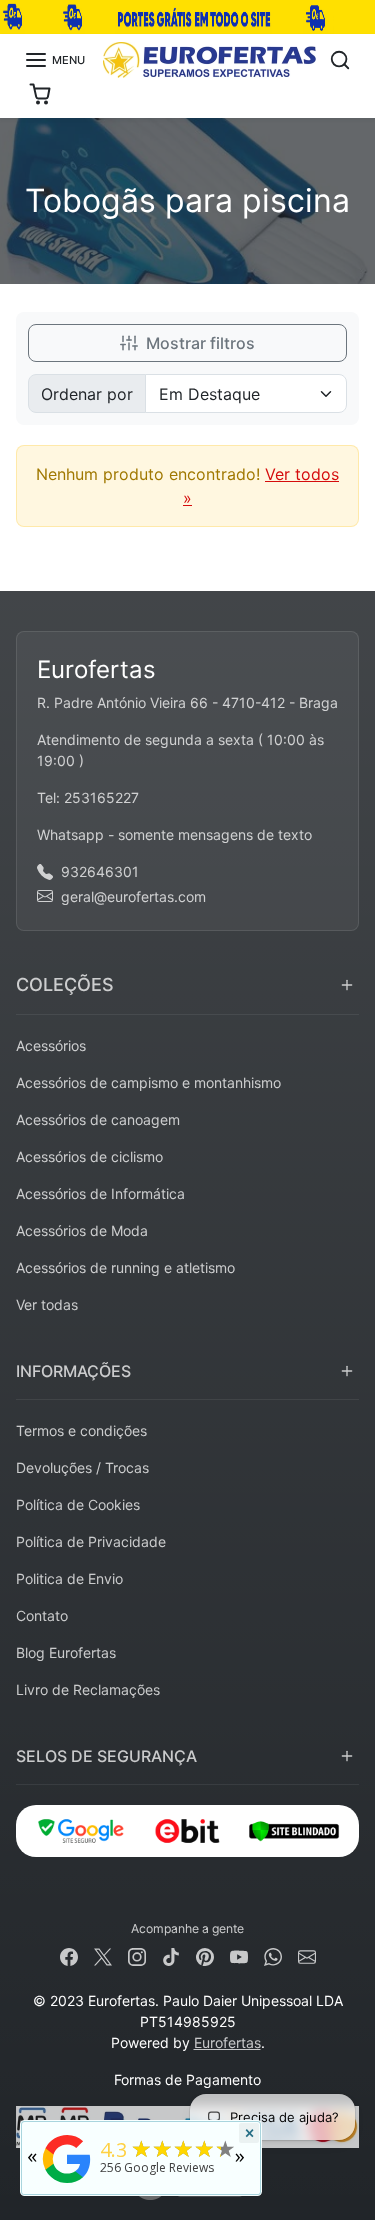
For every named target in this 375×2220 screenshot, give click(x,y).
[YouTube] (239, 1955)
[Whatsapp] (273, 1955)
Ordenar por (87, 394)
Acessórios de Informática (100, 1193)
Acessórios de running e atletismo (125, 1267)
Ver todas (47, 1304)
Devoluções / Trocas (82, 1467)
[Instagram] (137, 1955)
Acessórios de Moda (82, 1230)
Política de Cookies (78, 1504)
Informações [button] (73, 1371)
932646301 (100, 871)
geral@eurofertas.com (133, 896)
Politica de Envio (69, 1578)
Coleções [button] (65, 984)
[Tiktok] (171, 1955)
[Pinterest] (205, 1955)
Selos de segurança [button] (106, 1756)
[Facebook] (69, 1955)
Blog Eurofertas (66, 1652)
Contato (42, 1615)
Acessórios (51, 1045)
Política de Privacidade (91, 1541)
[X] (103, 1955)
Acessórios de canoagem (98, 1119)
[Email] (307, 1955)
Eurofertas (227, 2042)
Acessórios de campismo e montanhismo (148, 1082)
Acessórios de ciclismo (89, 1156)
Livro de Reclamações (88, 1689)
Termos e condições (81, 1430)
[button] (54, 60)
